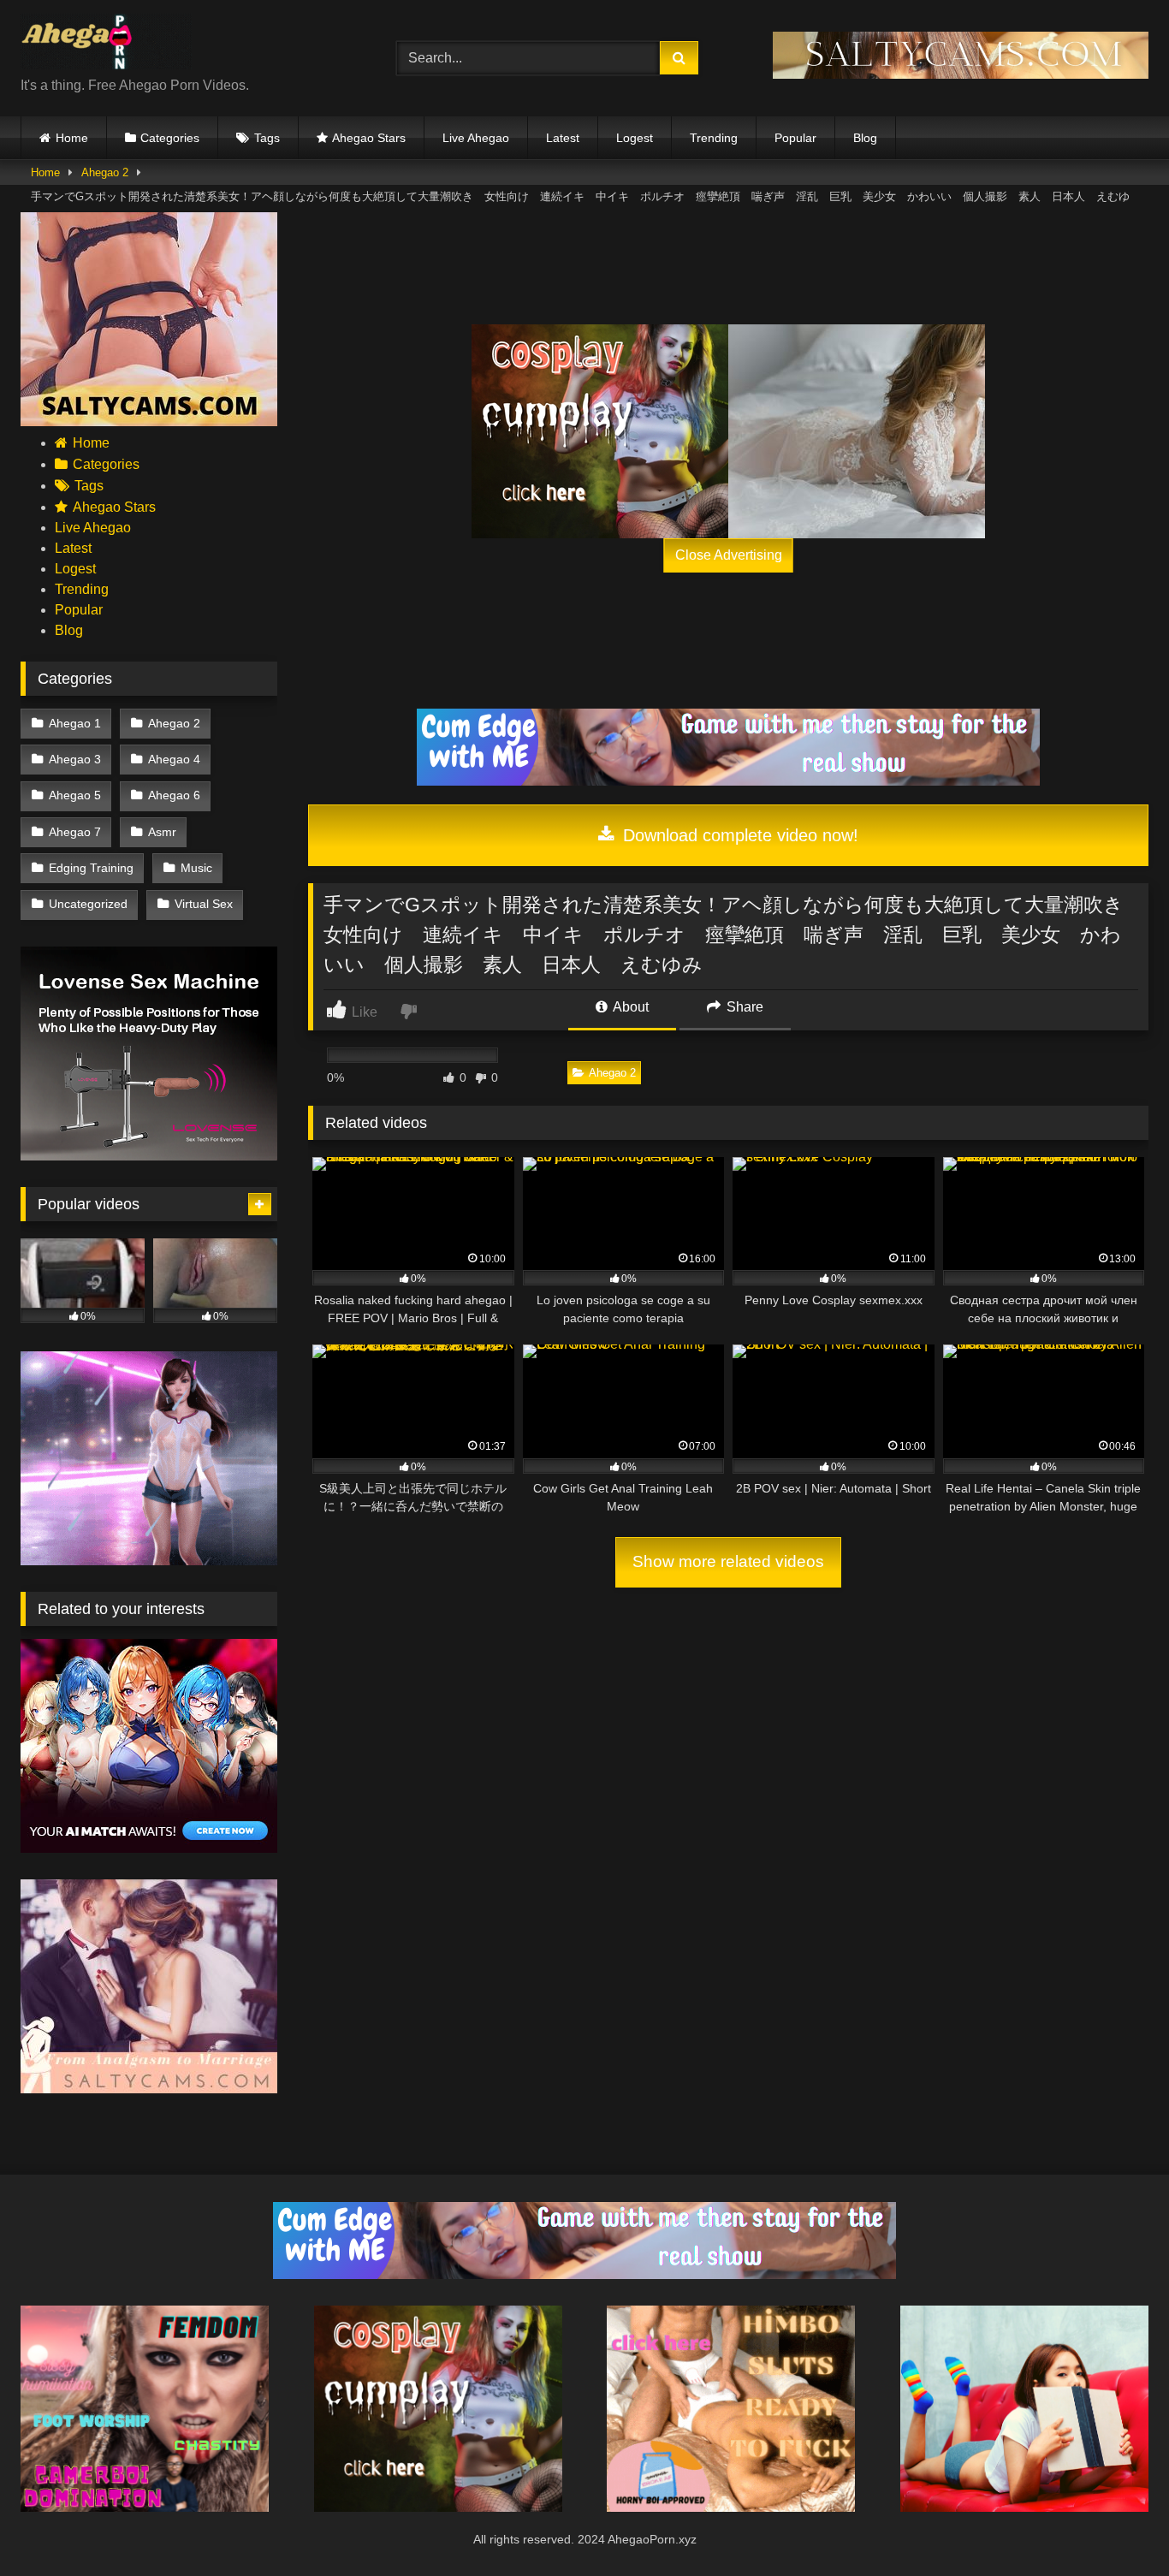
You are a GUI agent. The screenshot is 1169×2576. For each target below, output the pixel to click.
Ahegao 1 (75, 723)
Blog (865, 138)
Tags (267, 138)
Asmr (162, 832)
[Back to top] (1116, 2525)
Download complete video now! (738, 835)
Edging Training (91, 868)
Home (72, 138)
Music (196, 868)
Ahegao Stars (369, 138)
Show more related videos (728, 1561)
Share (743, 1007)
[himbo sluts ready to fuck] (731, 2507)
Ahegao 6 (174, 795)
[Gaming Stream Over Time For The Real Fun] (728, 781)
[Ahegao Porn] (106, 45)
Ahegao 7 (75, 832)
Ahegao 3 (75, 759)
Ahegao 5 (75, 795)
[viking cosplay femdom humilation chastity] (145, 2507)
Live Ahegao (476, 138)
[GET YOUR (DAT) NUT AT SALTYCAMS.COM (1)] (961, 74)
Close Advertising (729, 555)
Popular (795, 138)
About (629, 1007)
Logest (635, 138)
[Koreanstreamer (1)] (857, 431)
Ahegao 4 (174, 759)
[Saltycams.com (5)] (149, 421)
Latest (563, 138)
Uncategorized (88, 904)
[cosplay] (600, 431)
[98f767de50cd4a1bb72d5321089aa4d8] (149, 1156)
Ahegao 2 (105, 172)
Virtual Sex (204, 904)
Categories (170, 138)
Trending (714, 138)
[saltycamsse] (1024, 2507)
